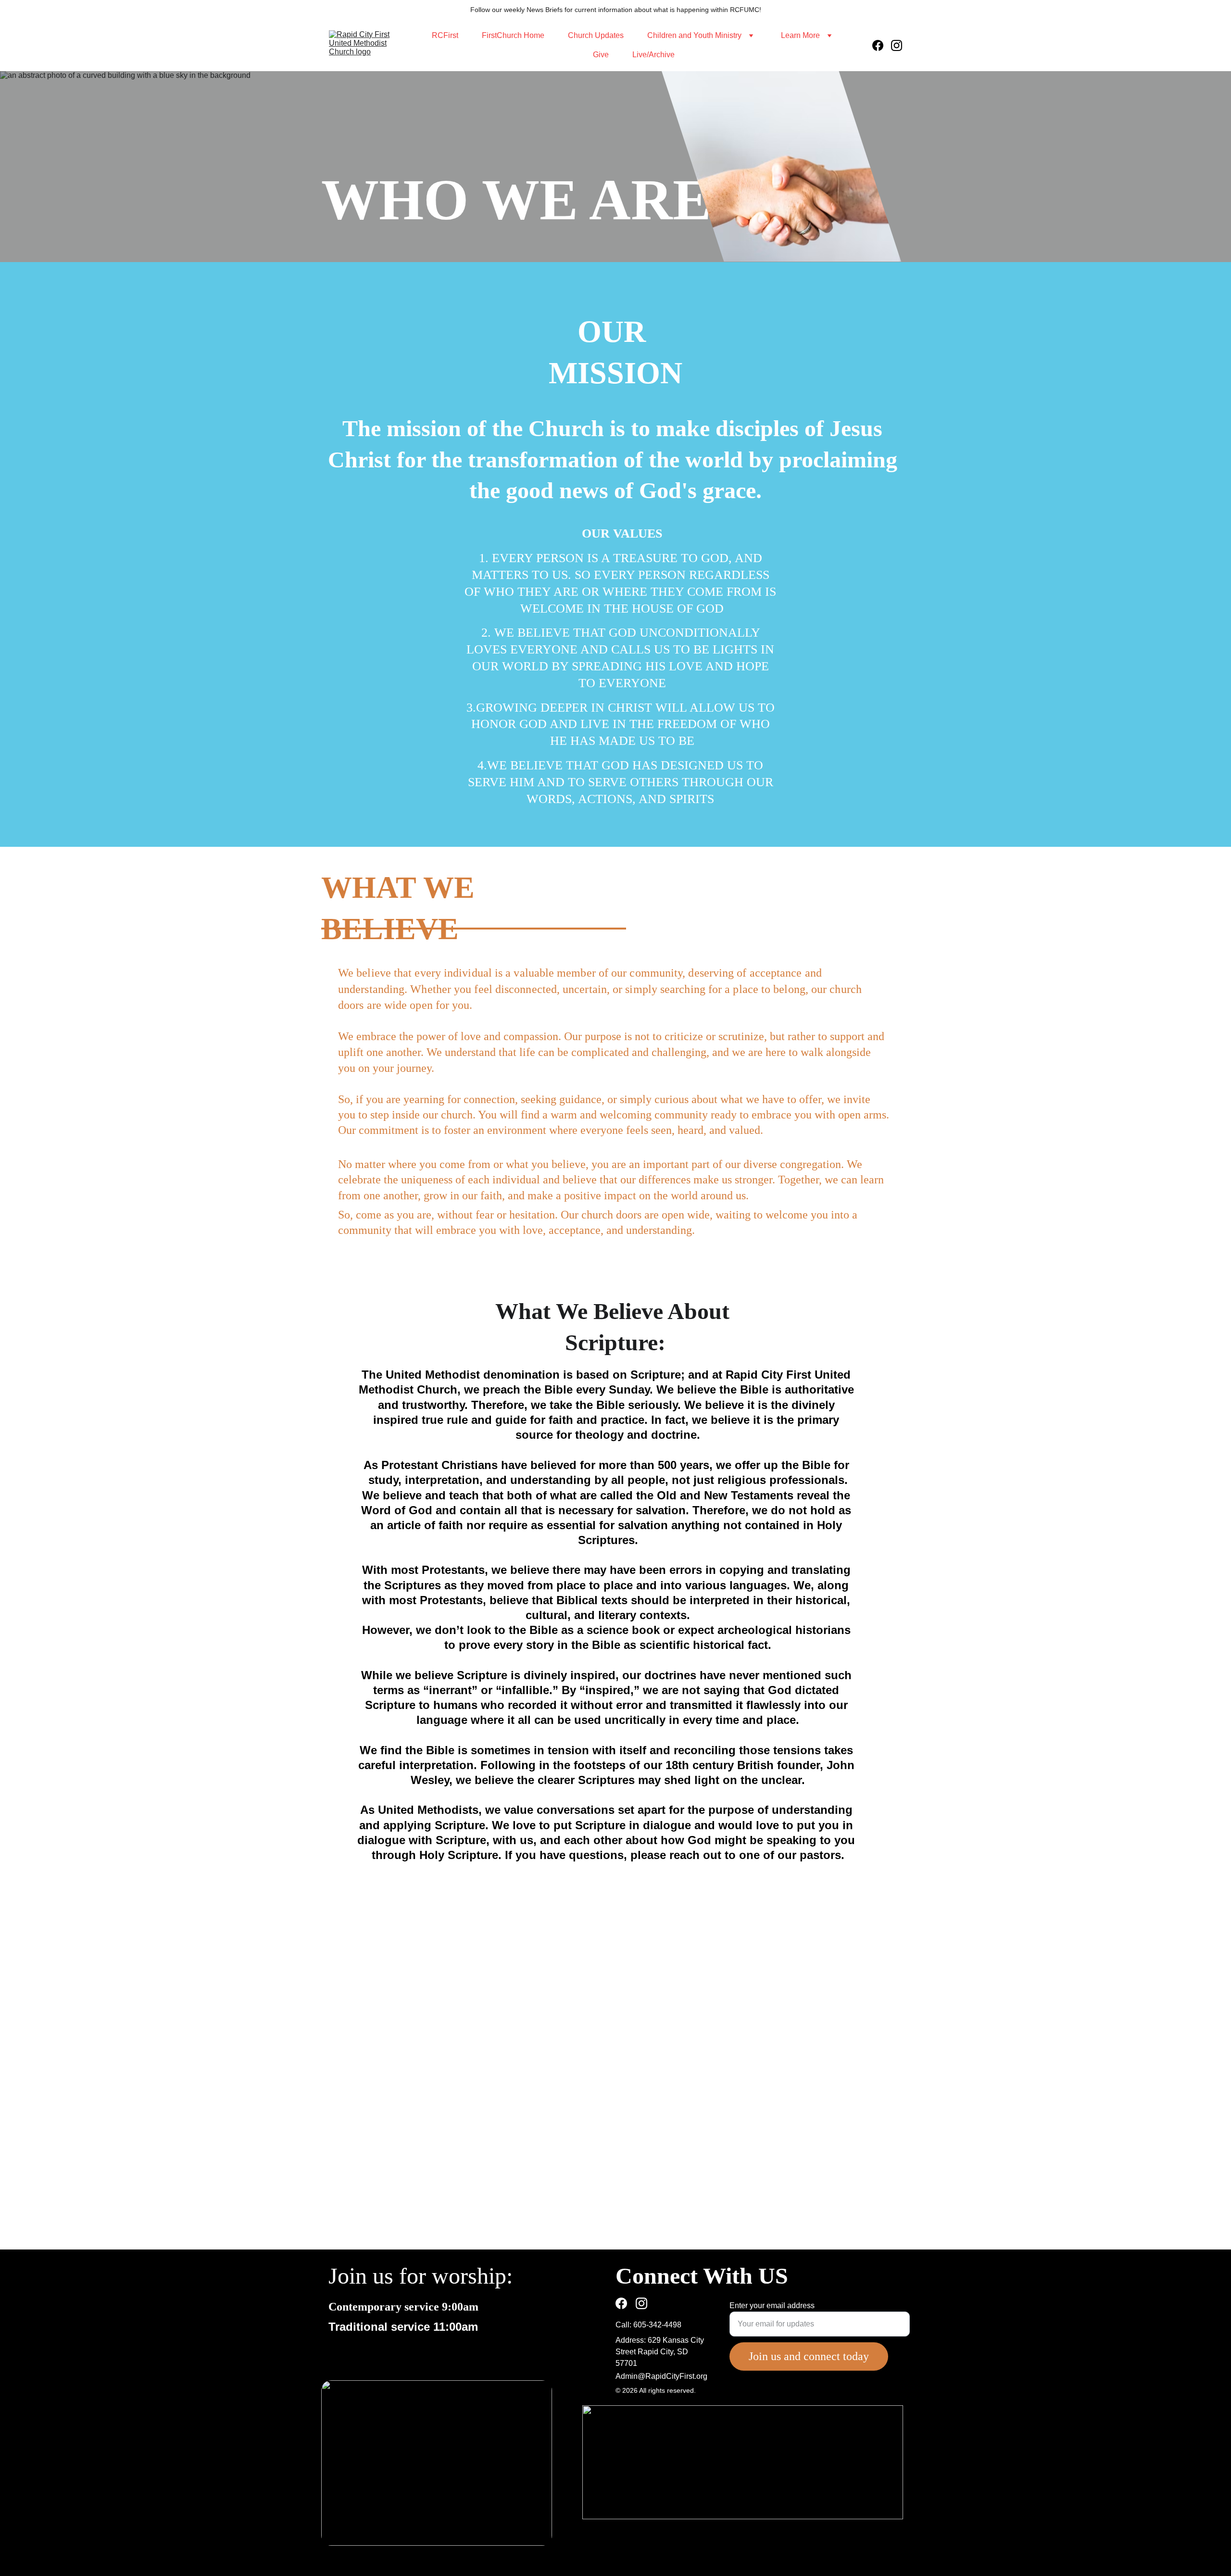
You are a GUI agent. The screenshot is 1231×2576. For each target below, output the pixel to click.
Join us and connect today (809, 2356)
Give (601, 55)
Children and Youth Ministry (694, 35)
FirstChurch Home (513, 35)
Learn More (800, 35)
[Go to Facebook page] (882, 45)
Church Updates (596, 35)
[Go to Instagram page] (897, 45)
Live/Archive (653, 55)
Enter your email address (772, 2306)
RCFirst (445, 35)
